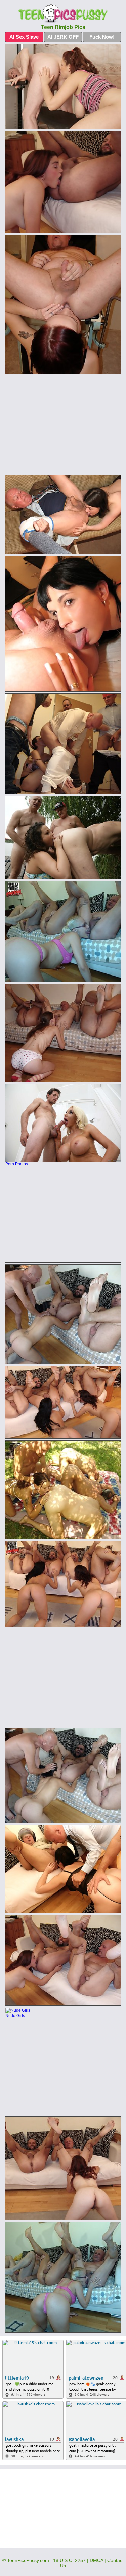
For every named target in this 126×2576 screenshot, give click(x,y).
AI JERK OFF (63, 37)
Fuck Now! (102, 37)
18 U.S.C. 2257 (69, 2560)
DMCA (96, 2560)
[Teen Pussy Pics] (63, 14)
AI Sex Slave (24, 37)
